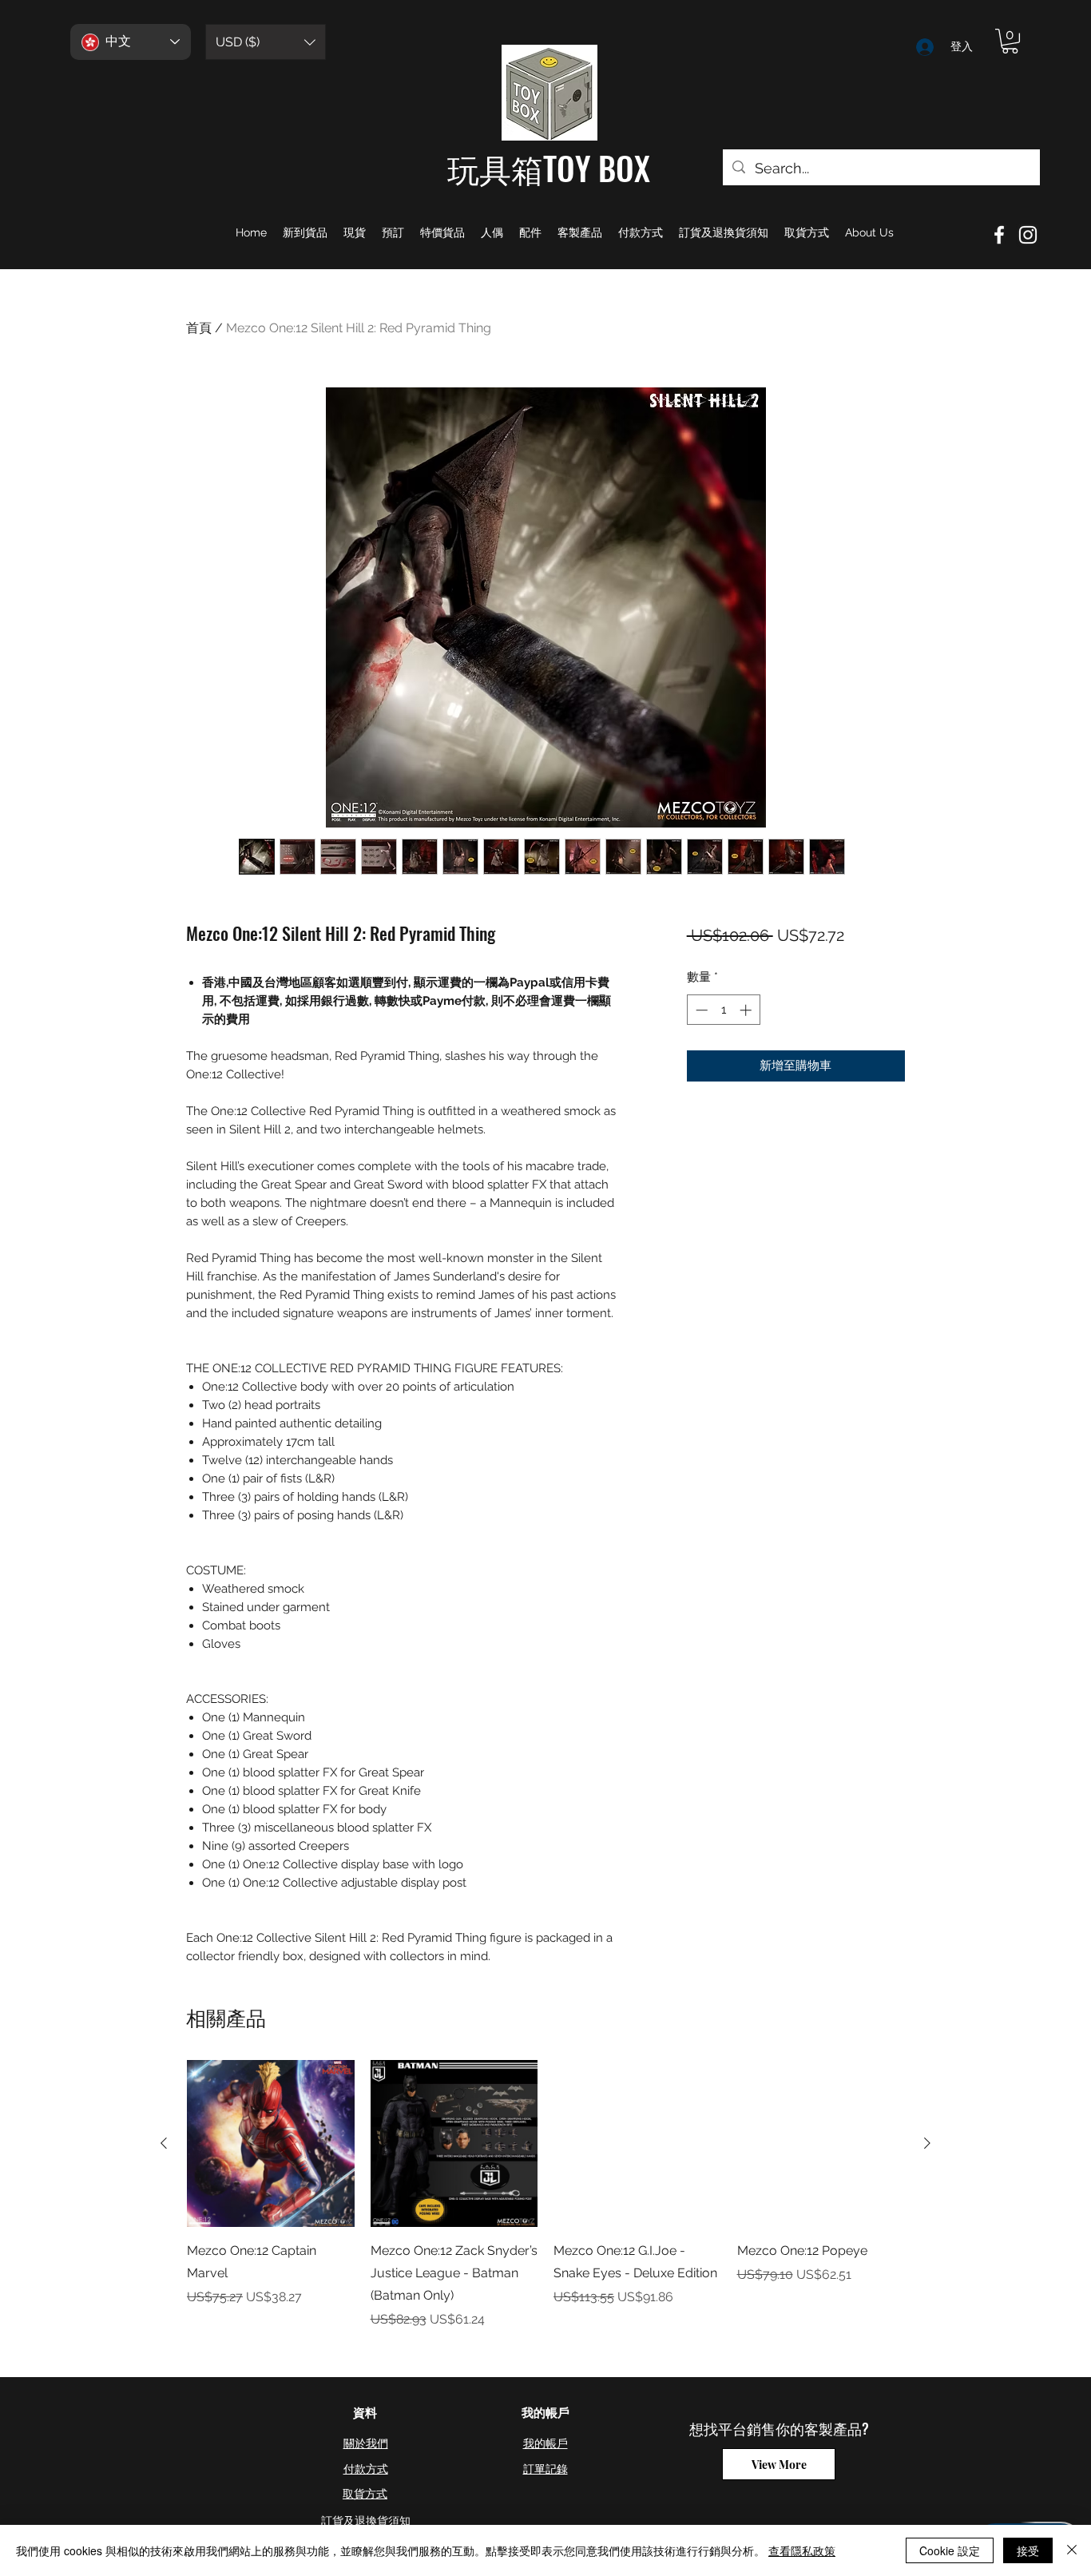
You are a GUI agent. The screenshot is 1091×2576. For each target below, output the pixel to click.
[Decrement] (700, 1010)
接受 (1028, 2550)
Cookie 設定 (950, 2550)
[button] (266, 42)
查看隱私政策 (802, 2550)
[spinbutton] (723, 1010)
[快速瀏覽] (271, 2144)
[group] (545, 2195)
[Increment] (747, 1010)
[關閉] (1072, 2550)
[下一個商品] (927, 2143)
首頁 (199, 328)
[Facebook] (999, 235)
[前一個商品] (164, 2143)
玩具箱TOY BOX (549, 168)
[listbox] (266, 42)
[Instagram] (1028, 235)
